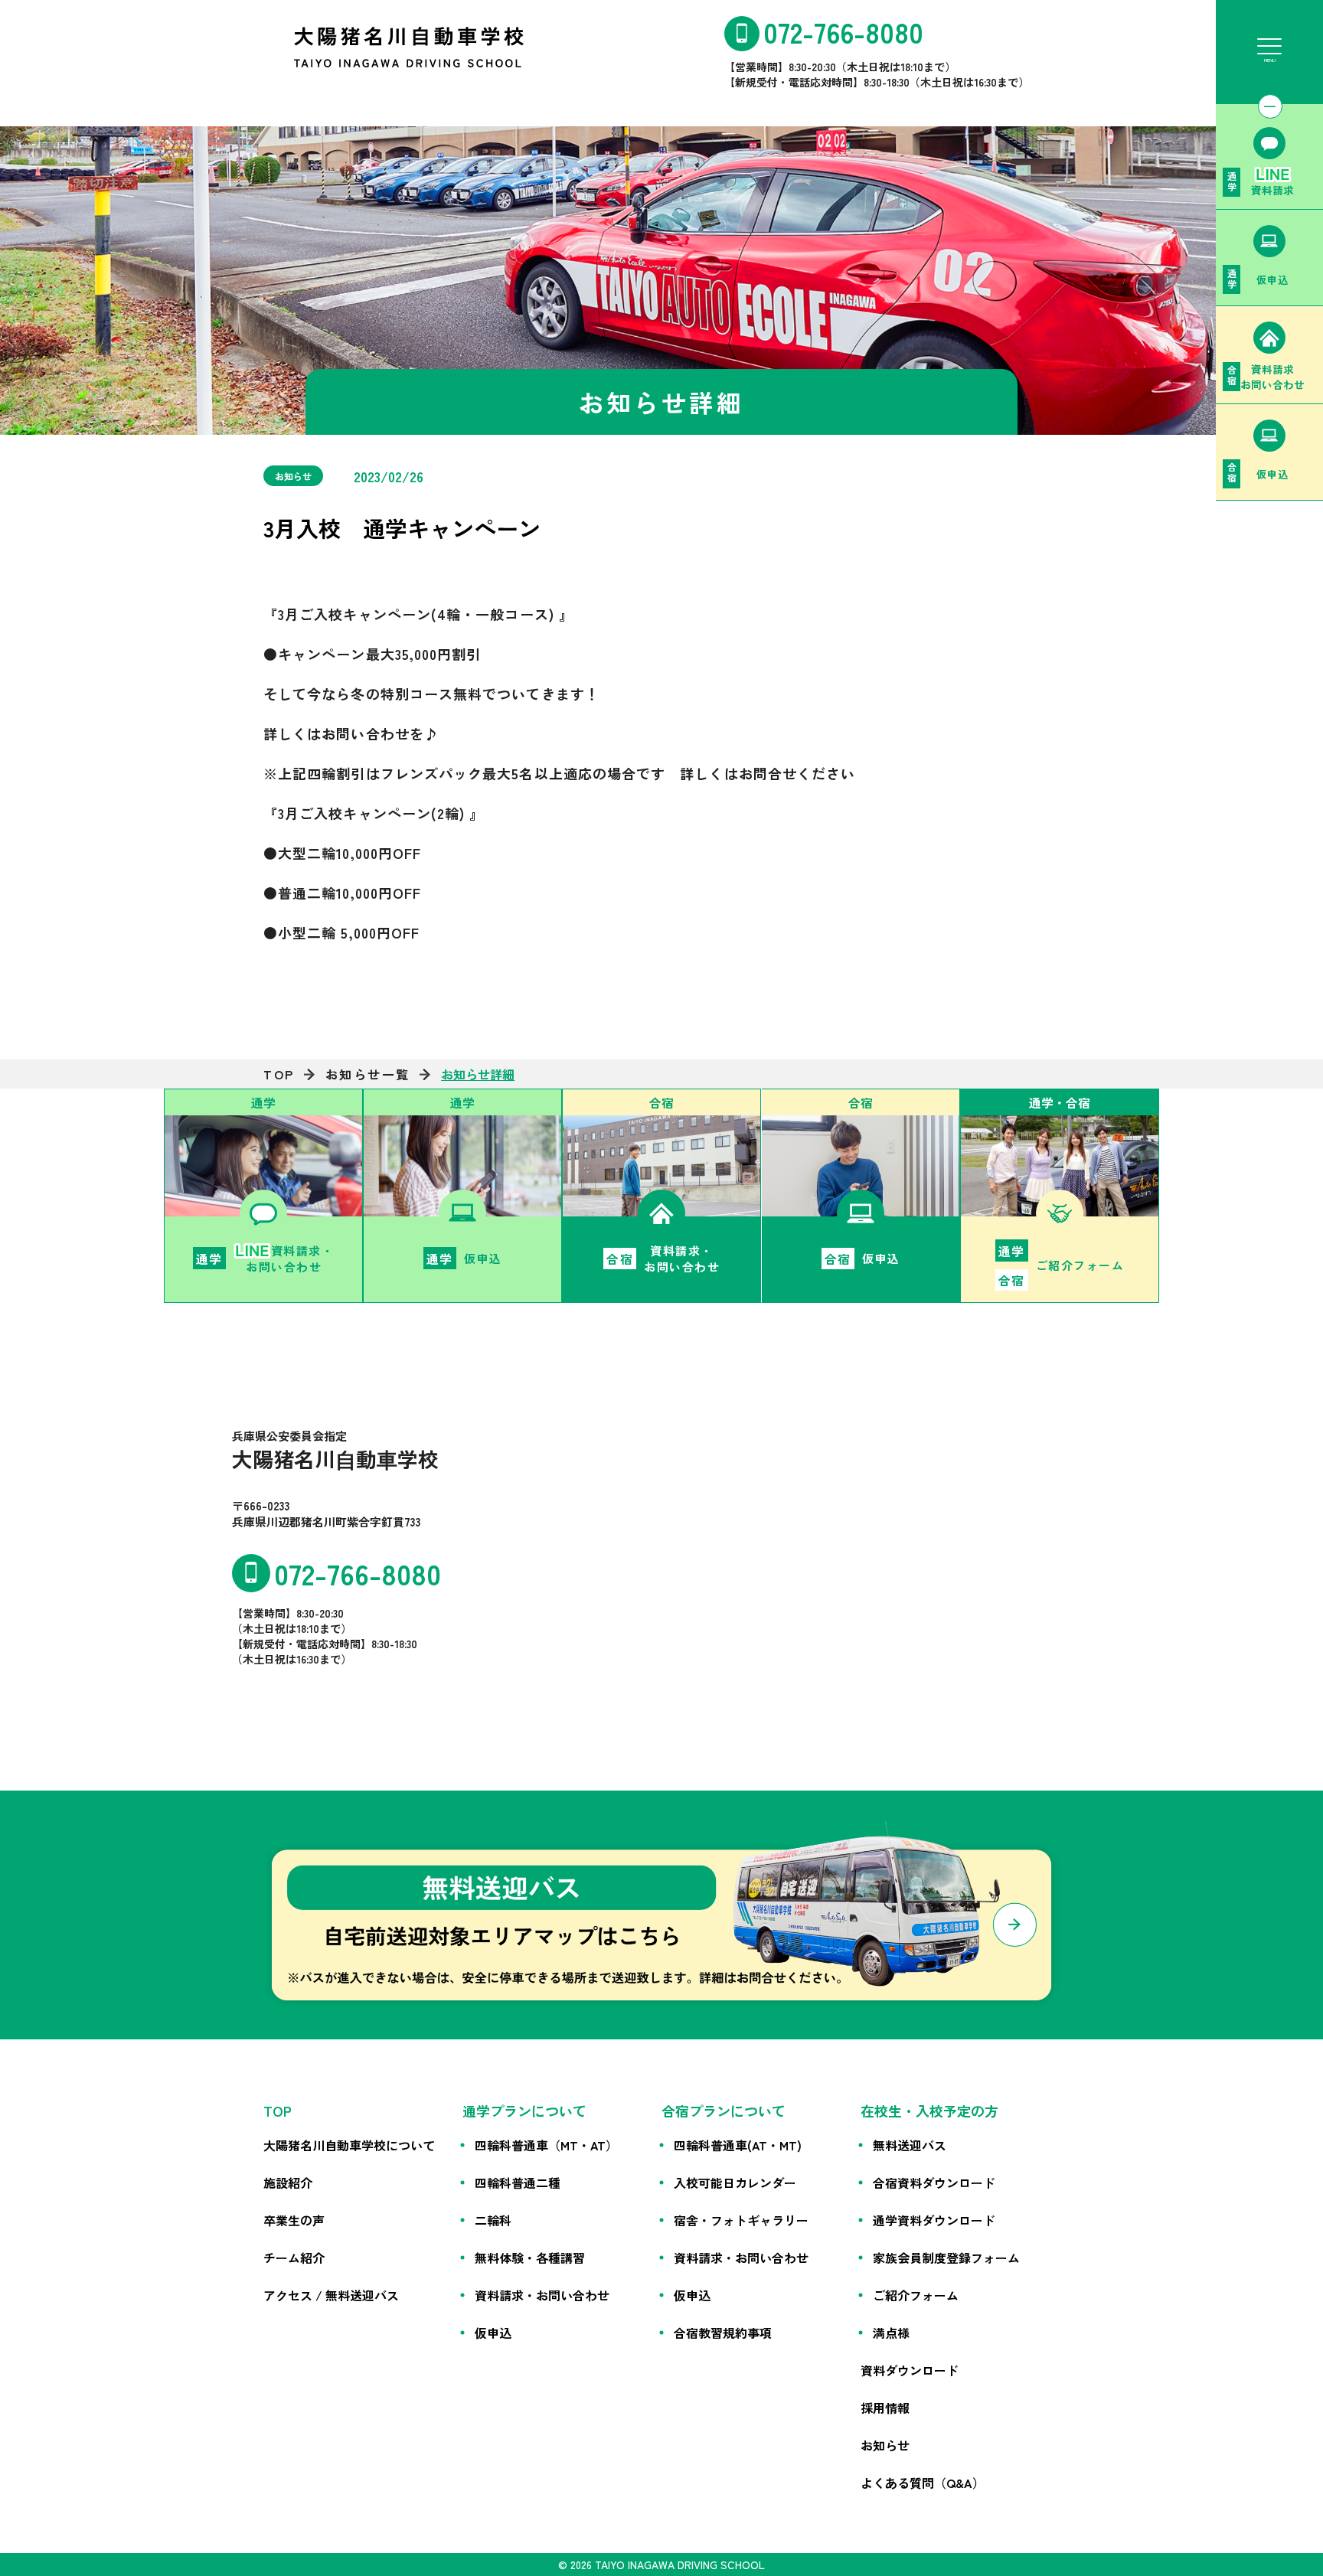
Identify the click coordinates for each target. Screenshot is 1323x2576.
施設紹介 (288, 2183)
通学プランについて (524, 2111)
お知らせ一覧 (368, 1074)
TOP (279, 1074)
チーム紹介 (294, 2258)
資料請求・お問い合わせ (542, 2295)
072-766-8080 (843, 31)
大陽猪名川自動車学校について (349, 2145)
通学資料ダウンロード (934, 2220)
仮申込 (493, 2333)
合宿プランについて (724, 2111)
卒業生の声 (294, 2220)
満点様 (891, 2333)
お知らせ (885, 2445)
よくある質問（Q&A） (923, 2483)
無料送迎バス (910, 2145)
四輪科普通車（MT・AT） (546, 2145)
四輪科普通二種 (518, 2183)
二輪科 (493, 2220)
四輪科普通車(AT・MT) (738, 2145)
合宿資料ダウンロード (934, 2183)
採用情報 (885, 2408)
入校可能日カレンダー (735, 2183)
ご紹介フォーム (916, 2295)
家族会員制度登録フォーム (946, 2258)
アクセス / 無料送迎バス (331, 2295)
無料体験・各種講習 (530, 2258)
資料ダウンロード (910, 2370)
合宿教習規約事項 (723, 2333)
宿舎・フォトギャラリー (741, 2220)
